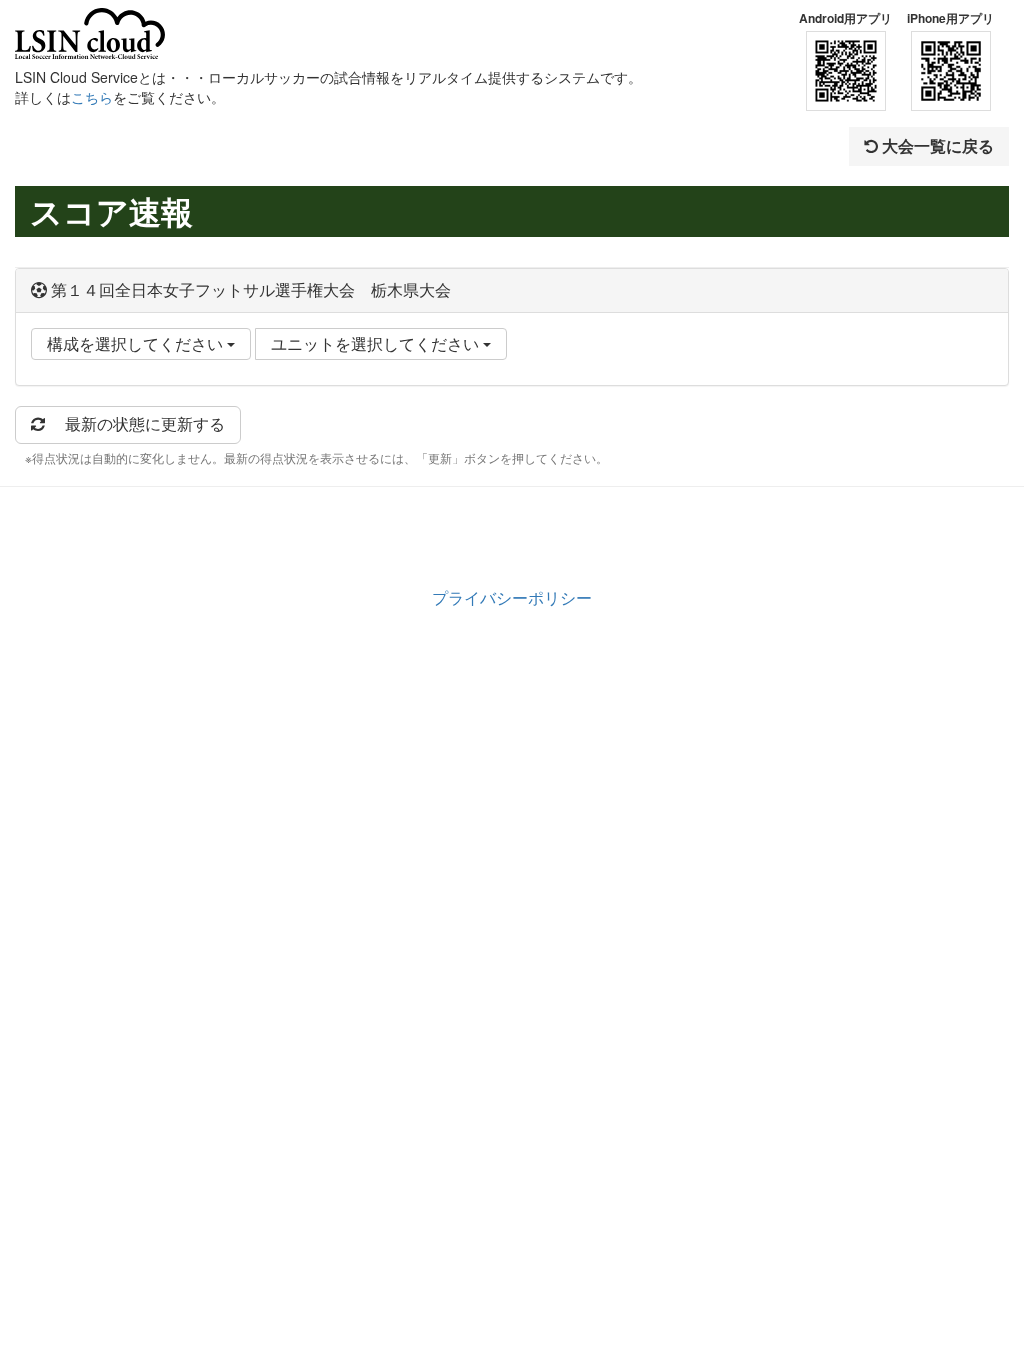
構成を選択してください (137, 343)
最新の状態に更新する (135, 423)
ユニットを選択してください (377, 343)
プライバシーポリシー (512, 597)
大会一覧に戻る (936, 145)
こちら (92, 97)
